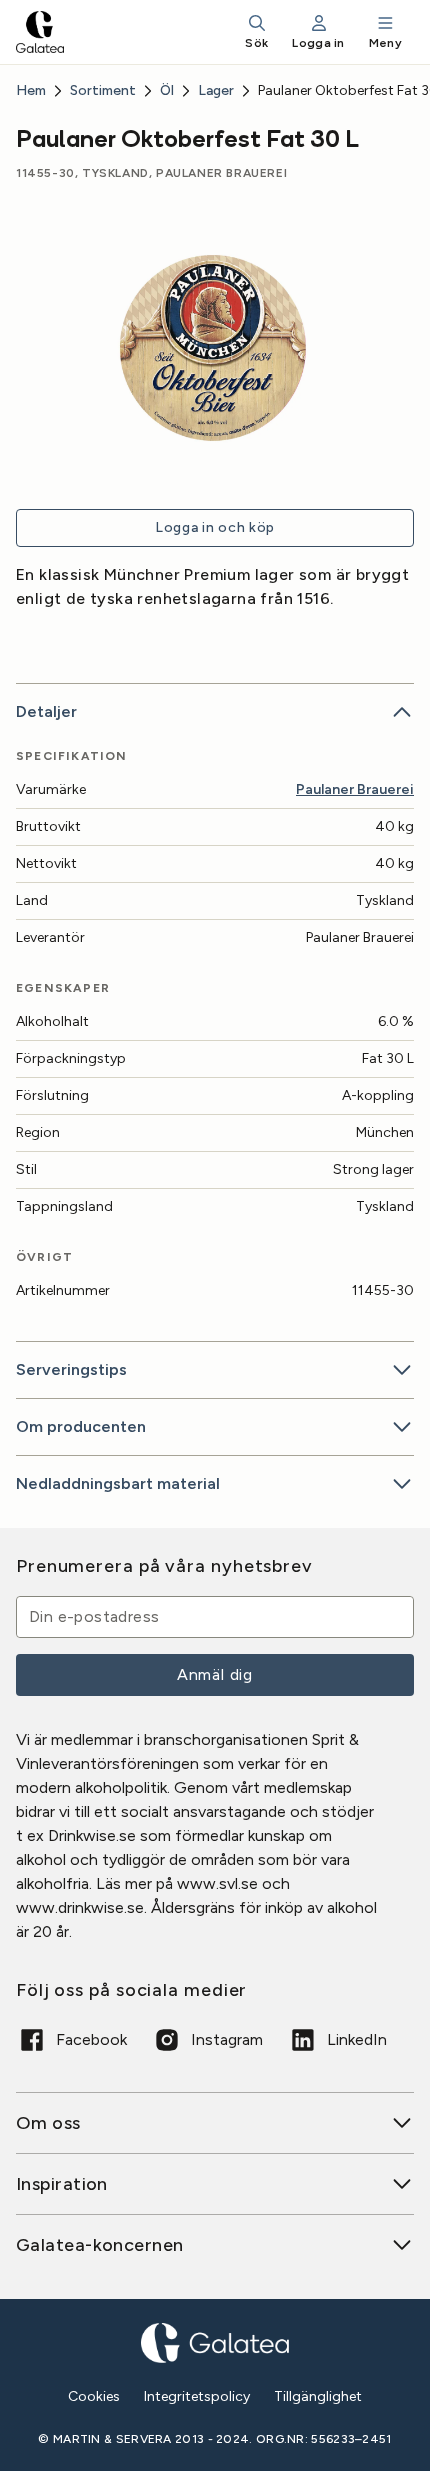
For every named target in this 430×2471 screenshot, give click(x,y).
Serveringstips (71, 1369)
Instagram (227, 2039)
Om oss (48, 2123)
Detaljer (46, 711)
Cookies (94, 2397)
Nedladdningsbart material (118, 1483)
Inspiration (62, 2184)
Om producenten (81, 1426)
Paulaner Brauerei (355, 789)
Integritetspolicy (197, 2396)
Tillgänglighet (318, 2396)
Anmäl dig (215, 1674)
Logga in (318, 43)
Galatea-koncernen (100, 2245)
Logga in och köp (215, 527)
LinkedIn (357, 2039)
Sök (256, 43)
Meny (385, 43)
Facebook (91, 2039)
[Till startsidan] (40, 32)
